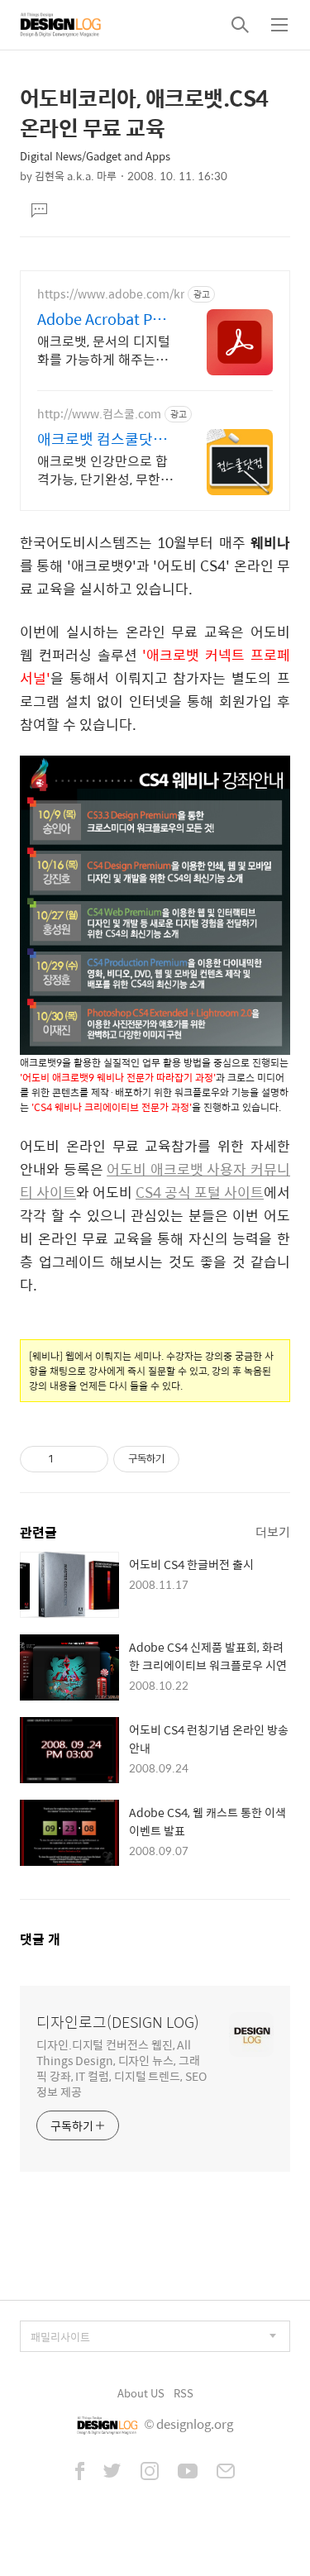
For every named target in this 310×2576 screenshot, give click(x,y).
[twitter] (112, 2473)
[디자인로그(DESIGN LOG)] (61, 25)
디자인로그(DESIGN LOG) (118, 2022)
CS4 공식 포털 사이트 (200, 1192)
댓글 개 (40, 1939)
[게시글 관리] (90, 1459)
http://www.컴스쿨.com (99, 414)
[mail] (226, 2473)
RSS (184, 2393)
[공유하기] (69, 1459)
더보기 (273, 1531)
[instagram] (150, 2473)
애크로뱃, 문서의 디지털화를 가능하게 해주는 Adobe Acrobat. (104, 350)
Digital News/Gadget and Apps (95, 156)
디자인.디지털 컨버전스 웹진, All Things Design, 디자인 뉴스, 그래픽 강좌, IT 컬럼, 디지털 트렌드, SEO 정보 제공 (122, 2068)
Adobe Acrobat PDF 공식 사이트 (104, 319)
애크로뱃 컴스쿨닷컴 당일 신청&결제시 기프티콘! (102, 439)
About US (141, 2393)
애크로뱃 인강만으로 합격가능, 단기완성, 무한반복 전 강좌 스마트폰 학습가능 (105, 470)
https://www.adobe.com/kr (111, 294)
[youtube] (188, 2473)
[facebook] (80, 2473)
